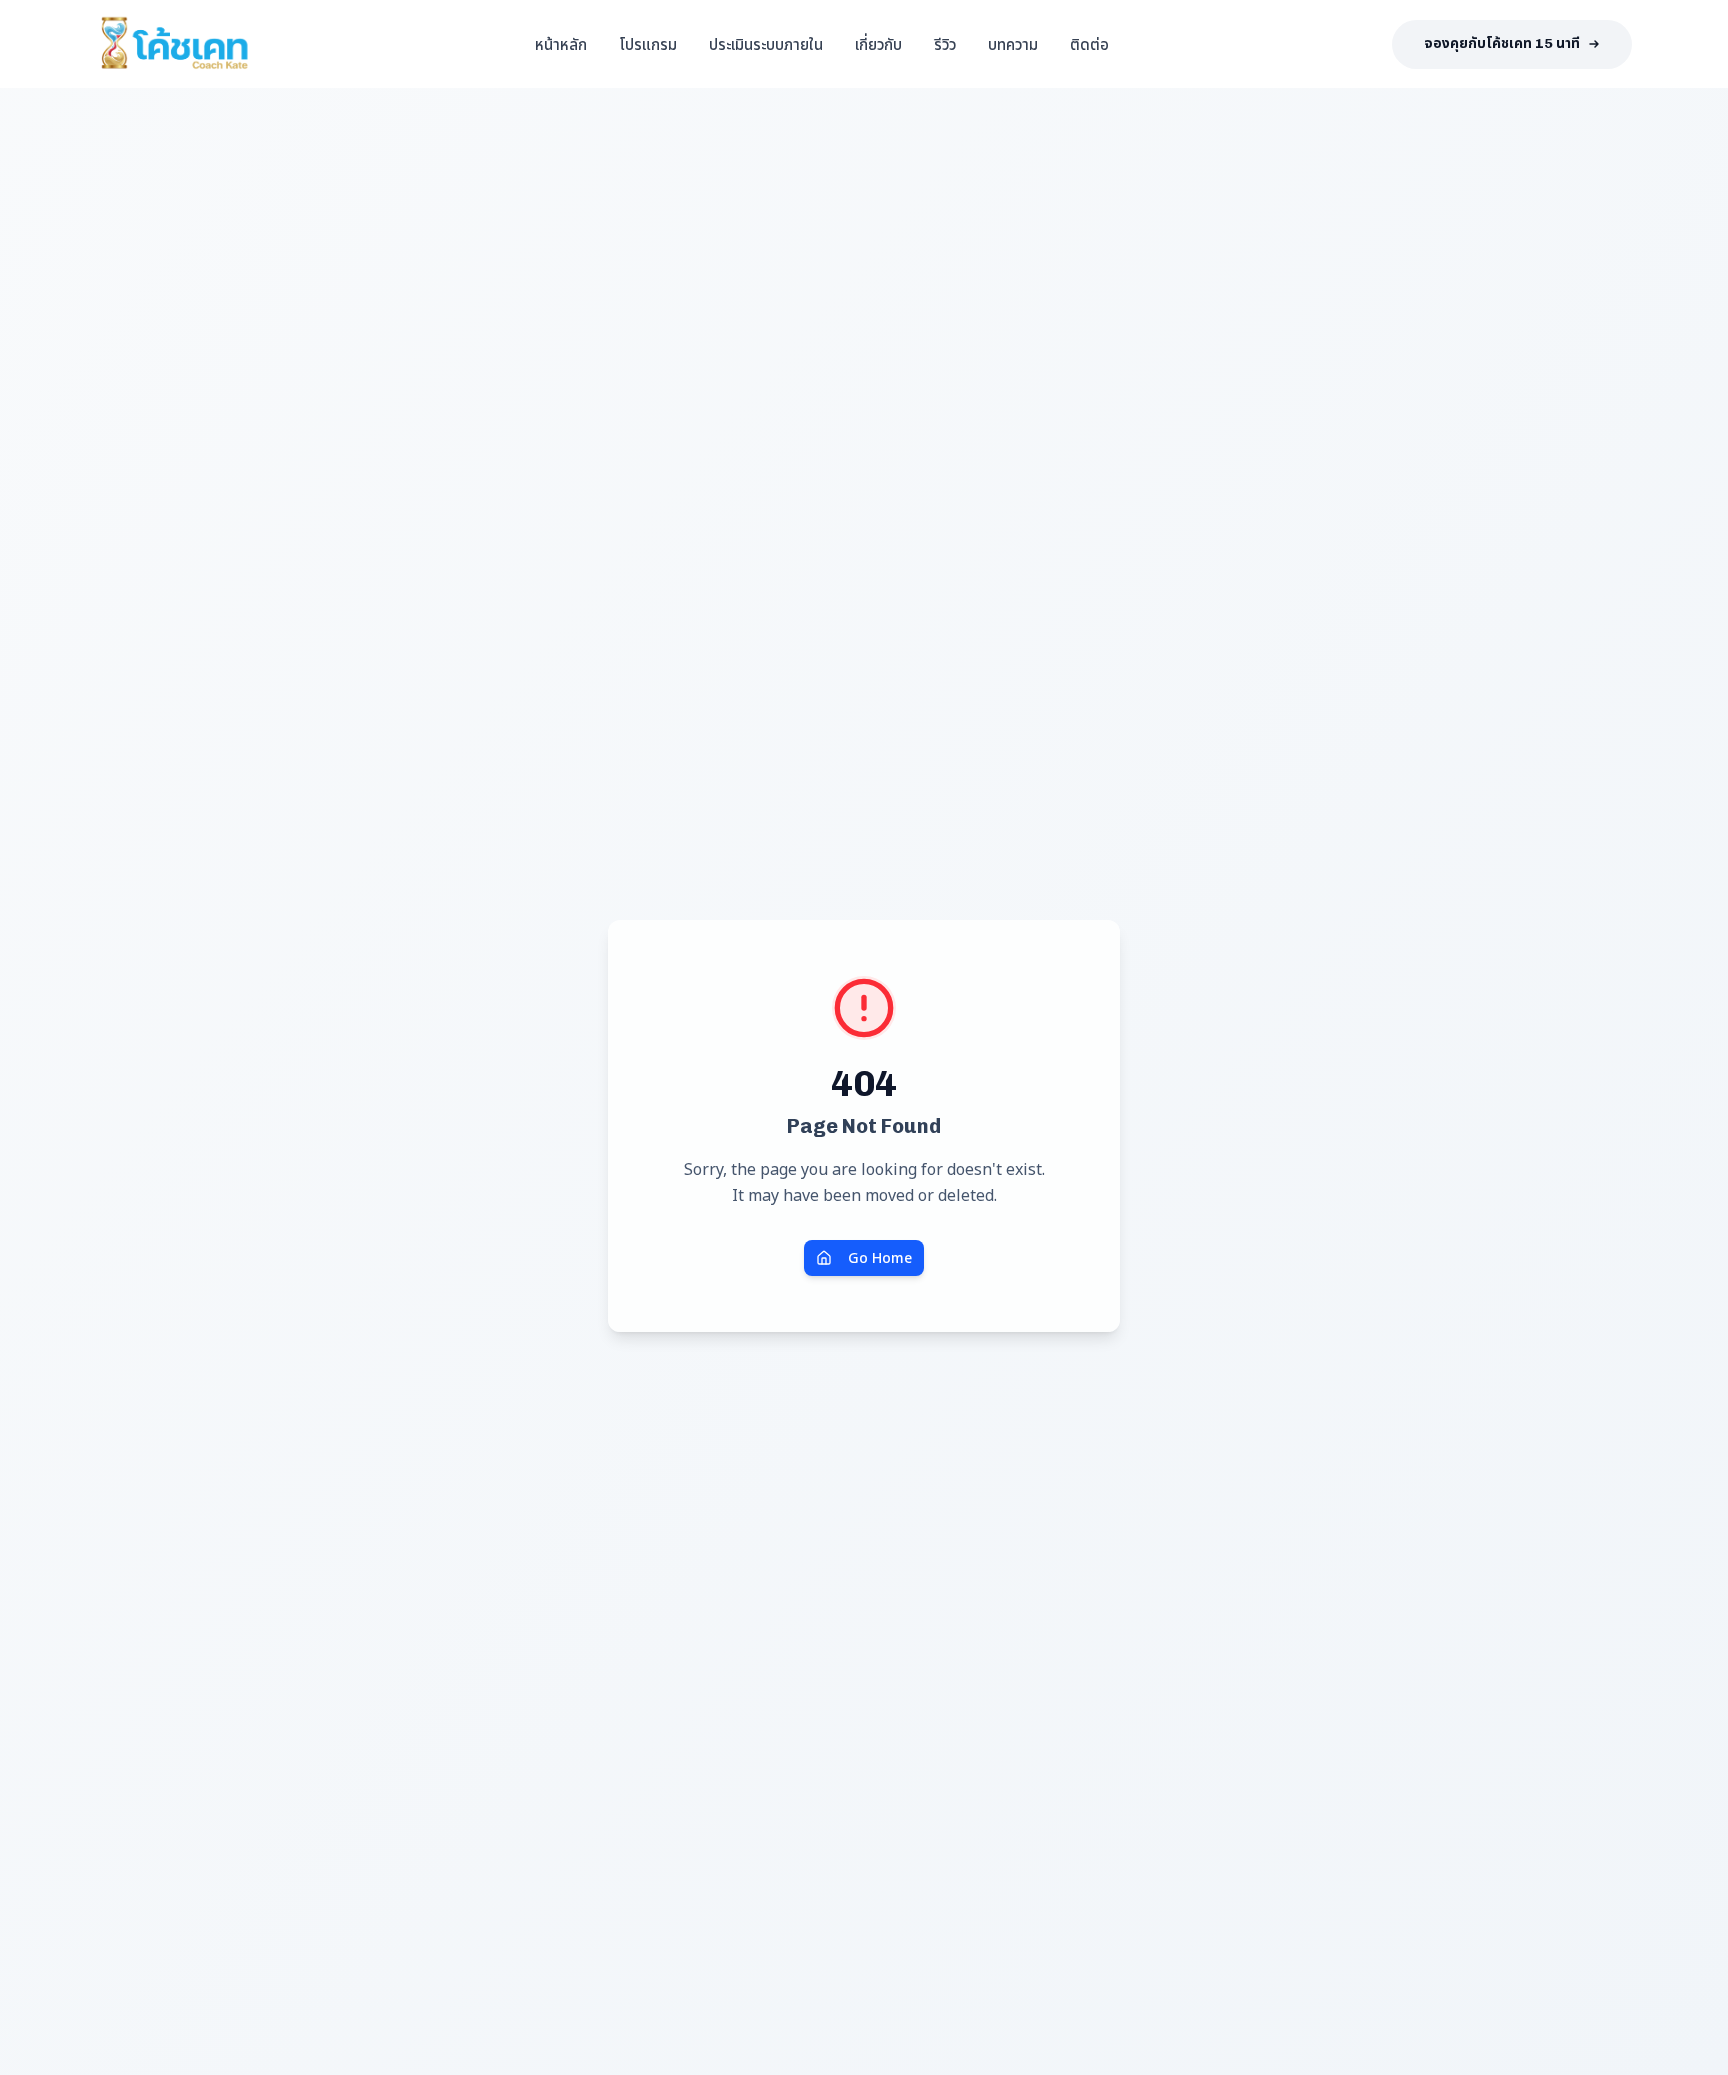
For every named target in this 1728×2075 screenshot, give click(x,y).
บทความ (1013, 44)
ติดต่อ (1089, 44)
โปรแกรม (648, 44)
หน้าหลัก (561, 44)
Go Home (880, 1257)
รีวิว (945, 44)
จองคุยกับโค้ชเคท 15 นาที (1502, 43)
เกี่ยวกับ (878, 44)
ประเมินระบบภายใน (766, 44)
